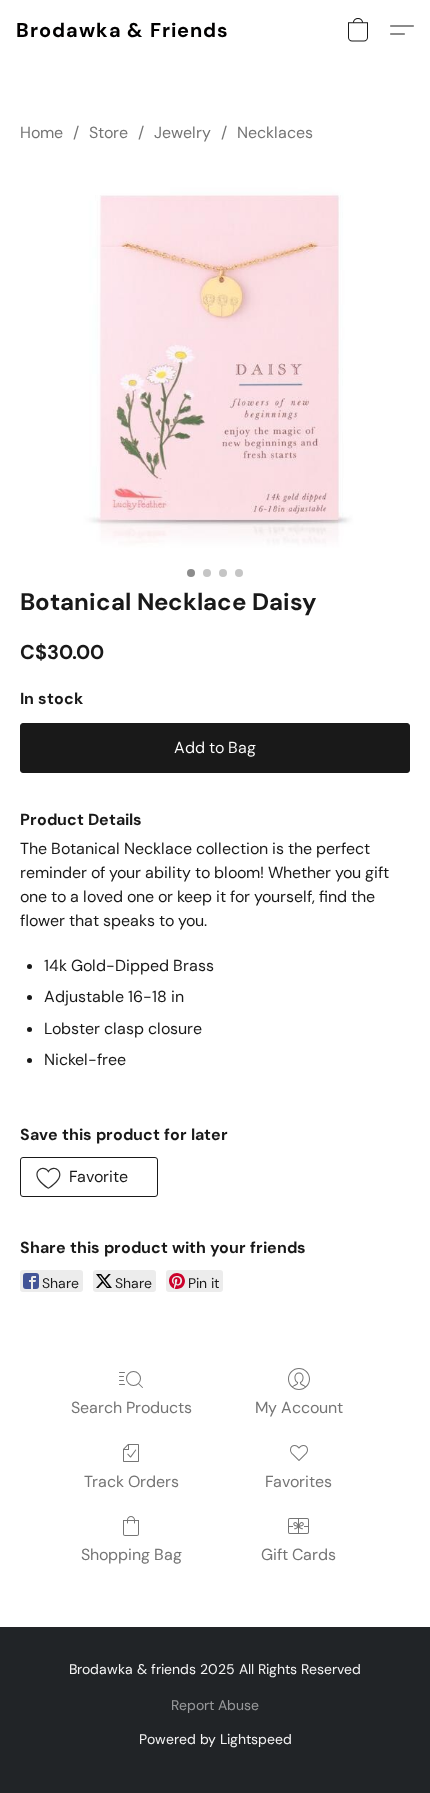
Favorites (298, 1481)
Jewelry (182, 132)
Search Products (131, 1407)
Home (41, 132)
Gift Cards (298, 1554)
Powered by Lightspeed (215, 1739)
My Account (299, 1407)
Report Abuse (215, 1705)
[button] (122, 30)
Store (108, 132)
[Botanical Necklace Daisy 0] (215, 361)
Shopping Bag (131, 1554)
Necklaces (275, 132)
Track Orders (131, 1481)
